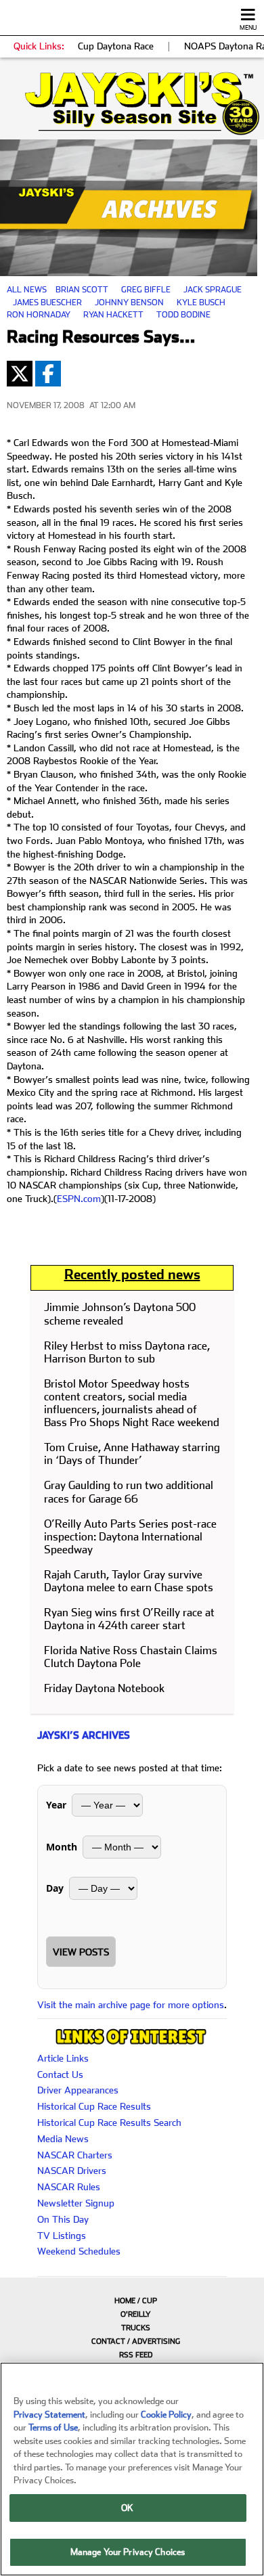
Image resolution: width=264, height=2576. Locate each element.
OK (127, 2508)
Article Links (63, 2058)
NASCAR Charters (75, 2155)
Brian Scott (82, 290)
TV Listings (62, 2236)
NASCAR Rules (69, 2187)
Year (56, 1805)
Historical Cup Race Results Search (109, 2123)
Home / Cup (136, 2301)
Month (62, 1847)
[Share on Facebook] (48, 374)
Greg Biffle (146, 290)
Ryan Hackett (113, 315)
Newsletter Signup (76, 2203)
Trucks (136, 2328)
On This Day (63, 2219)
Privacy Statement (49, 2415)
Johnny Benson (129, 303)
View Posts (81, 1952)
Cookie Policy (166, 2415)
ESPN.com (79, 1199)
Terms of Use (53, 2427)
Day (55, 1888)
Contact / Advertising (136, 2341)
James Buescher (47, 303)
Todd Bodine (183, 315)
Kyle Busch (201, 303)
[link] (132, 104)
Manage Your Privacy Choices (128, 2552)
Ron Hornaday (39, 315)
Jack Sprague (213, 290)
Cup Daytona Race (116, 46)
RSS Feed (136, 2355)
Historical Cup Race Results (94, 2106)
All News (27, 290)
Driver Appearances (78, 2090)
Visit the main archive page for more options (131, 2005)
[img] (132, 104)
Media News (63, 2139)
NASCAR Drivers (72, 2171)
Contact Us (60, 2074)
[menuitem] (132, 2301)
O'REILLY (136, 2314)
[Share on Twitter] (20, 374)
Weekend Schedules (79, 2251)
